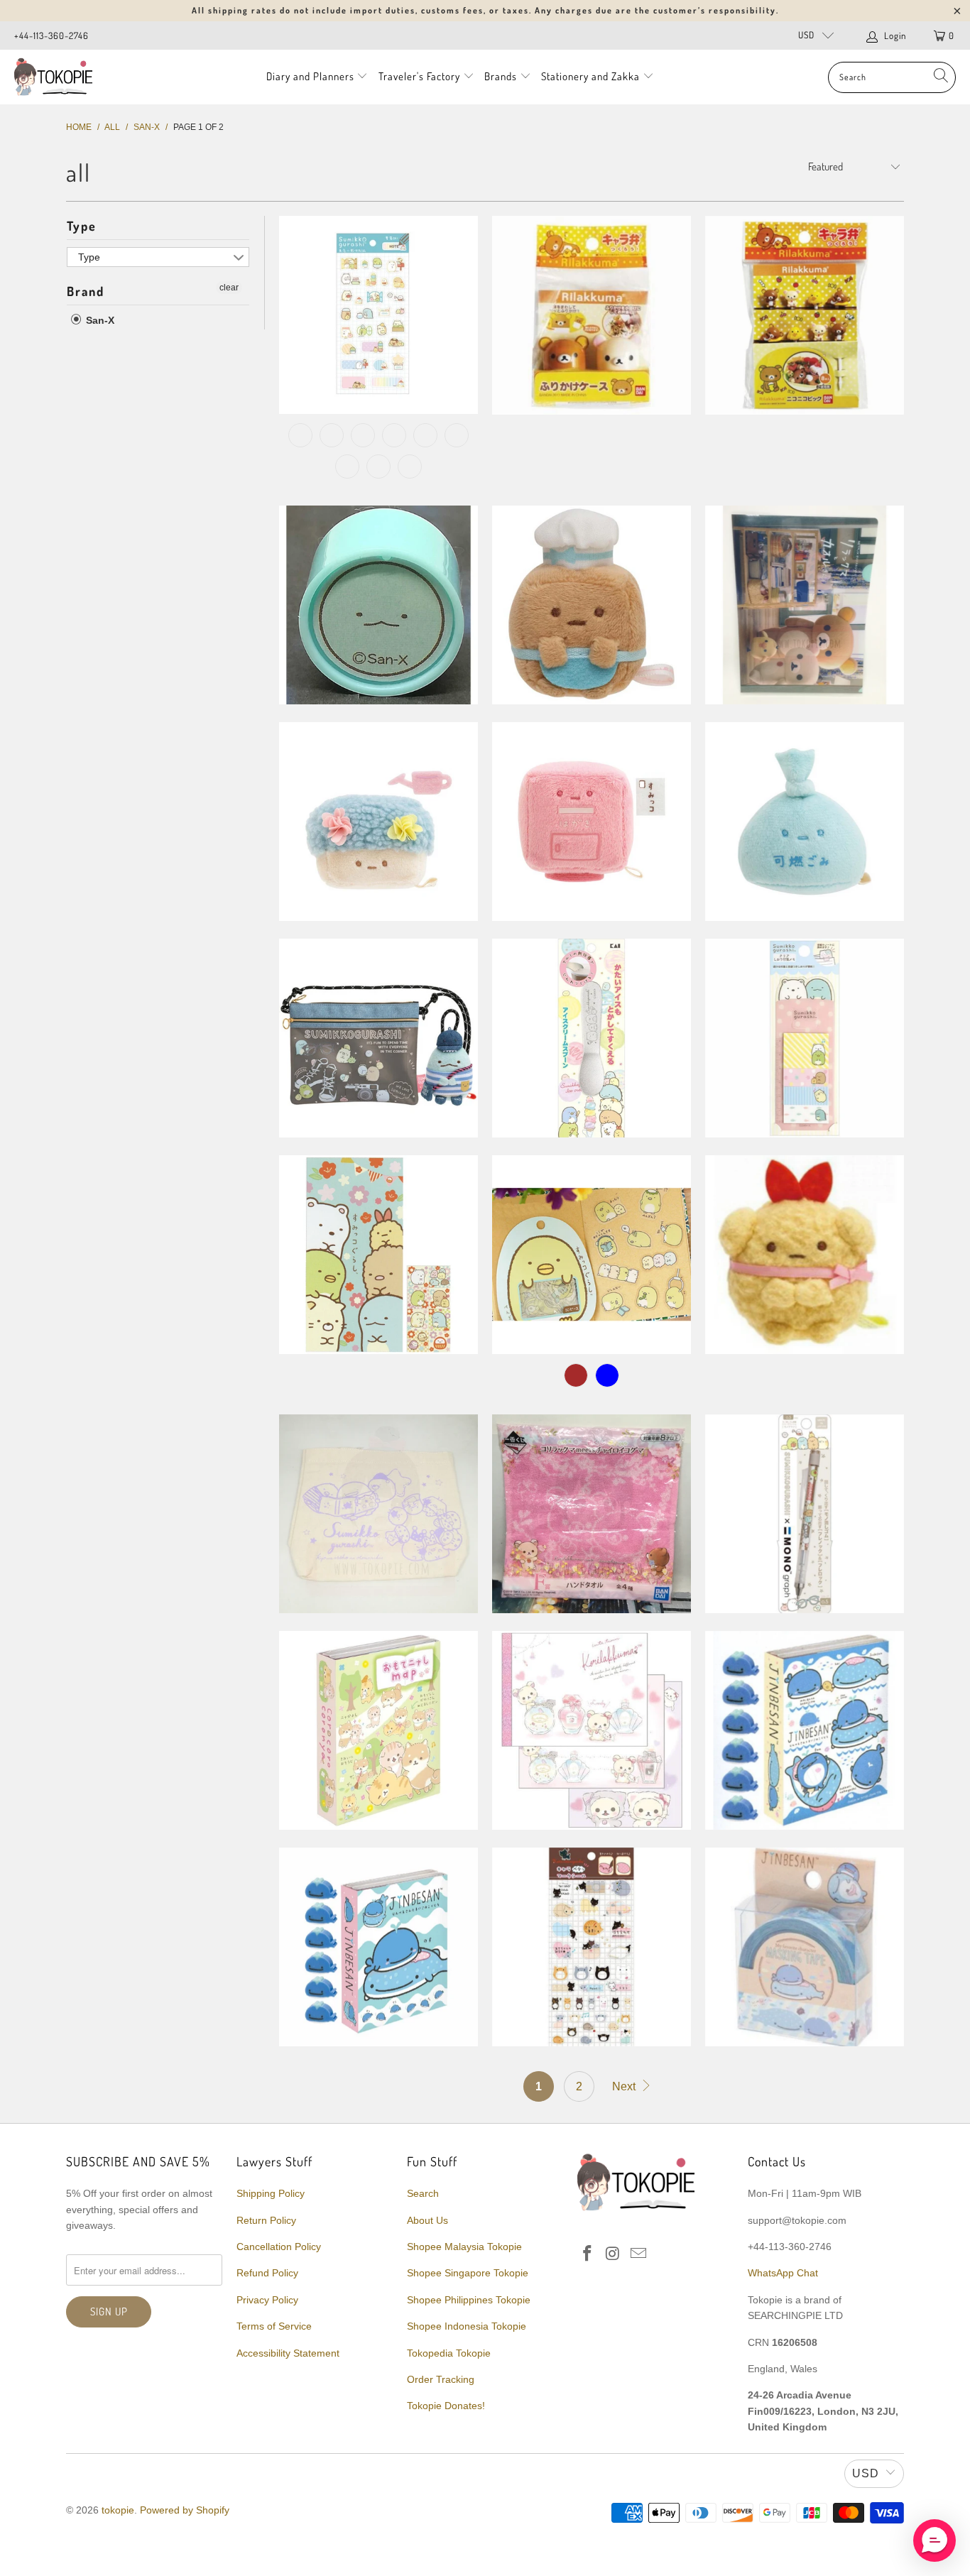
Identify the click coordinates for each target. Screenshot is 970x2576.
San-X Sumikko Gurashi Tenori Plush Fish (805, 822)
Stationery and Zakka (590, 76)
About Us (427, 2220)
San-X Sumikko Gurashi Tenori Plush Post (592, 822)
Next (625, 2086)
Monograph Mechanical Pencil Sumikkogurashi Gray (805, 1514)
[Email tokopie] (638, 2254)
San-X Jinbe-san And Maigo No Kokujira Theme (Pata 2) (805, 1730)
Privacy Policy (267, 2300)
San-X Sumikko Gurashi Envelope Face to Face (378, 1255)
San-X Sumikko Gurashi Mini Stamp (378, 605)
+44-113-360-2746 (51, 36)
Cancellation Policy (279, 2247)
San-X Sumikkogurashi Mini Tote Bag (378, 1514)
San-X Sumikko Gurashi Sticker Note (378, 315)
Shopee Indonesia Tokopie (467, 2326)
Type (82, 226)
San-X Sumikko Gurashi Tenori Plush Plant (378, 822)
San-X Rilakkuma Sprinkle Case (592, 315)
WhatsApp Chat (783, 2273)
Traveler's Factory (421, 76)
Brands (501, 76)
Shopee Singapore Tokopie (468, 2273)
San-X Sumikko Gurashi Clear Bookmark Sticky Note (805, 1038)
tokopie (118, 2510)
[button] (934, 2540)
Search (423, 2193)
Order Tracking (441, 2379)
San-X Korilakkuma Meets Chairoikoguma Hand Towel (592, 1514)
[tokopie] (53, 77)
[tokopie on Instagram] (614, 2254)
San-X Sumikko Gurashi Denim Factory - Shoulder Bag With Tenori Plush (378, 1038)
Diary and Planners (310, 76)
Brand (86, 291)
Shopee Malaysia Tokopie (464, 2247)
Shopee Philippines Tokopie (469, 2300)
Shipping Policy (271, 2193)
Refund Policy (267, 2273)
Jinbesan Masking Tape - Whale (805, 1947)
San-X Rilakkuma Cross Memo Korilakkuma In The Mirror (592, 1730)
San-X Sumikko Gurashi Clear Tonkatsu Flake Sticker (592, 1255)
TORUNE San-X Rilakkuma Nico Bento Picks (805, 315)
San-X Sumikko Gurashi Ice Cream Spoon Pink (592, 1038)
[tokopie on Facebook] (588, 2254)
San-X (99, 320)
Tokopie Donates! (446, 2406)
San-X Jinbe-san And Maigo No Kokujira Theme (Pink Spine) (378, 1947)
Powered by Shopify (185, 2510)
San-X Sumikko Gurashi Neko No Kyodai (592, 605)
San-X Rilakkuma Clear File (805, 605)
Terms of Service (274, 2326)
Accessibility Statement (288, 2353)
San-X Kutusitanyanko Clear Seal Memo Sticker (592, 1947)
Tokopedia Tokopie (449, 2353)
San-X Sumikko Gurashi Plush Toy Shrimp (805, 1255)
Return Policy (266, 2220)
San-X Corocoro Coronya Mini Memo (378, 1730)
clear (229, 288)
